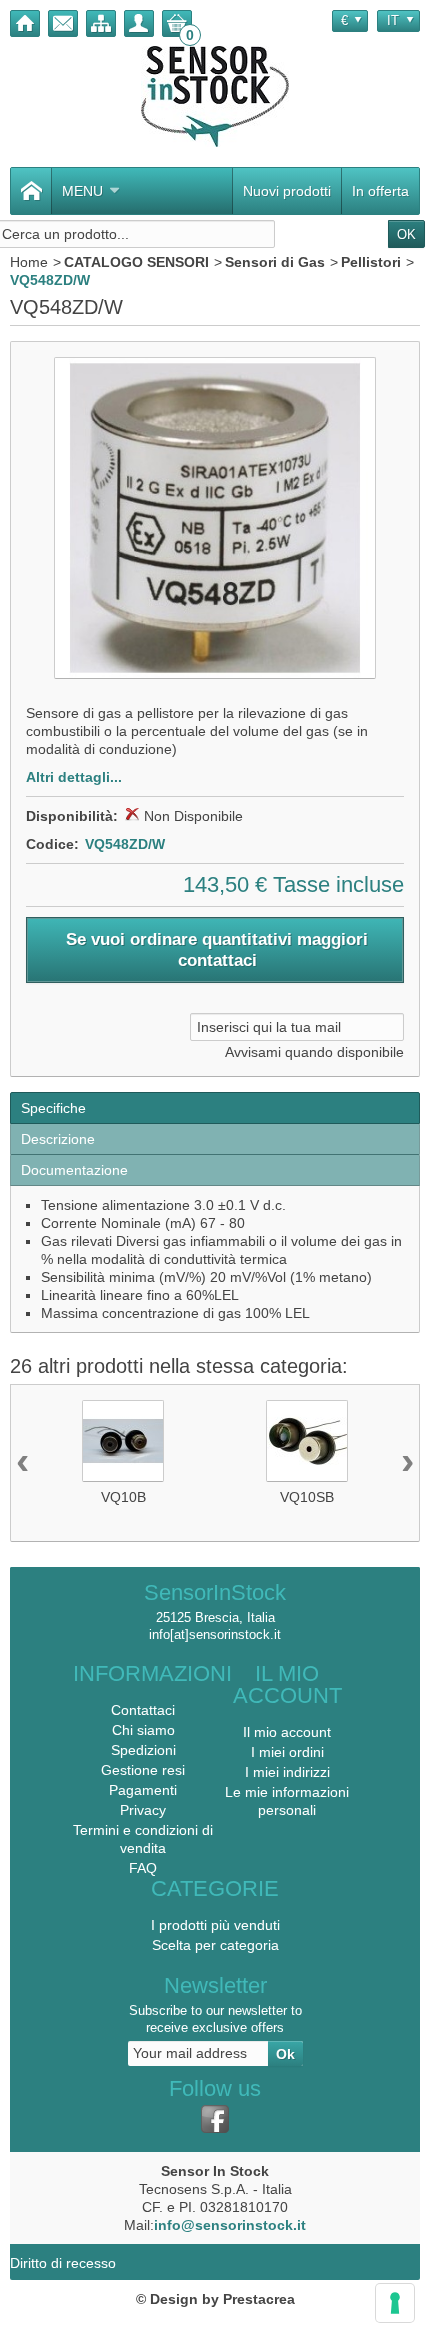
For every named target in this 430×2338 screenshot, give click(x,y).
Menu (82, 191)
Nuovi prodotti (287, 191)
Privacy (143, 1810)
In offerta (380, 191)
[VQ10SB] (307, 1441)
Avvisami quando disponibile (314, 1052)
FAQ (143, 1868)
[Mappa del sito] (101, 23)
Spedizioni (143, 1750)
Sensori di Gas (275, 262)
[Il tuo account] (139, 23)
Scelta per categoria (215, 1945)
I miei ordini (287, 1752)
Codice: (52, 844)
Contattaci (143, 1710)
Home (29, 262)
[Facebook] (215, 2119)
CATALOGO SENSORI (136, 262)
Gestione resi (143, 1770)
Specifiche (53, 1108)
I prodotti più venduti (215, 1925)
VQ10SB (307, 1497)
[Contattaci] (63, 23)
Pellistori (371, 262)
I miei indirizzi (287, 1772)
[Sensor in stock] (215, 96)
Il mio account (287, 1732)
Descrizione (58, 1139)
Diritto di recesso (63, 2263)
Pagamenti (143, 1790)
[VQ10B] (123, 1441)
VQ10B (123, 1497)
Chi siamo (143, 1730)
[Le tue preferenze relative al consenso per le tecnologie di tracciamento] (395, 2303)
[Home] (25, 23)
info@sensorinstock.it (230, 2225)
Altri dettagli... (74, 777)
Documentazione (74, 1170)
